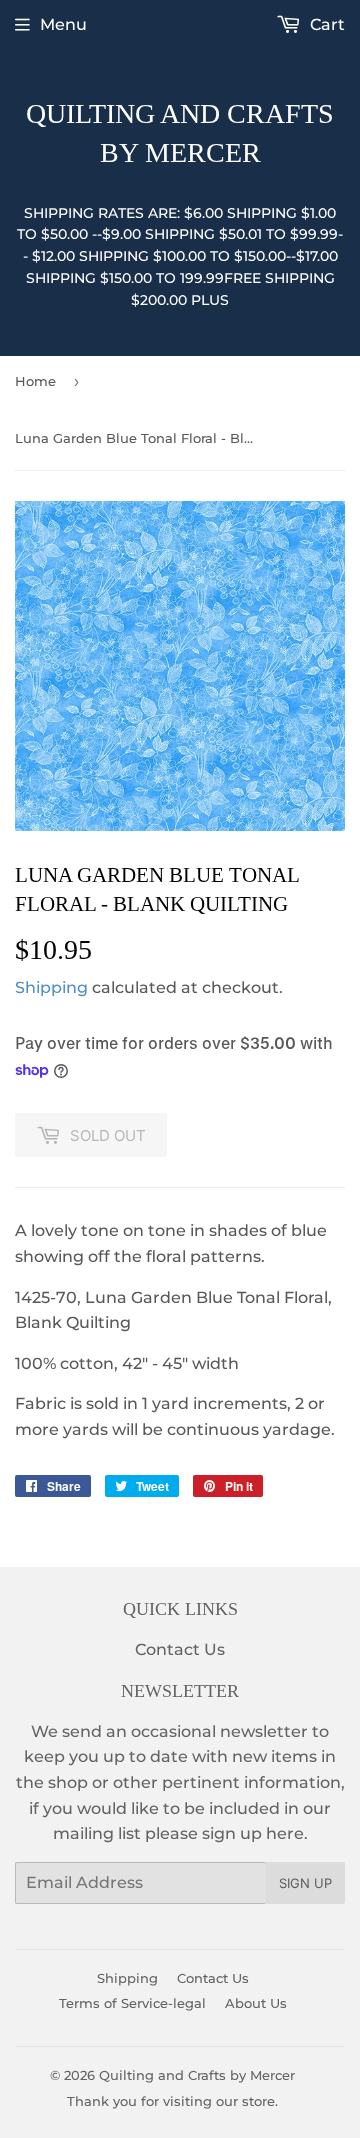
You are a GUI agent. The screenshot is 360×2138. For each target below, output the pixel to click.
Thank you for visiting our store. (172, 2101)
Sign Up (305, 1883)
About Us (256, 2003)
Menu (63, 24)
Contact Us (180, 1649)
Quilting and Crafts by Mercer (180, 133)
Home (35, 381)
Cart (325, 24)
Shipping (51, 987)
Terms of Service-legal (132, 2003)
